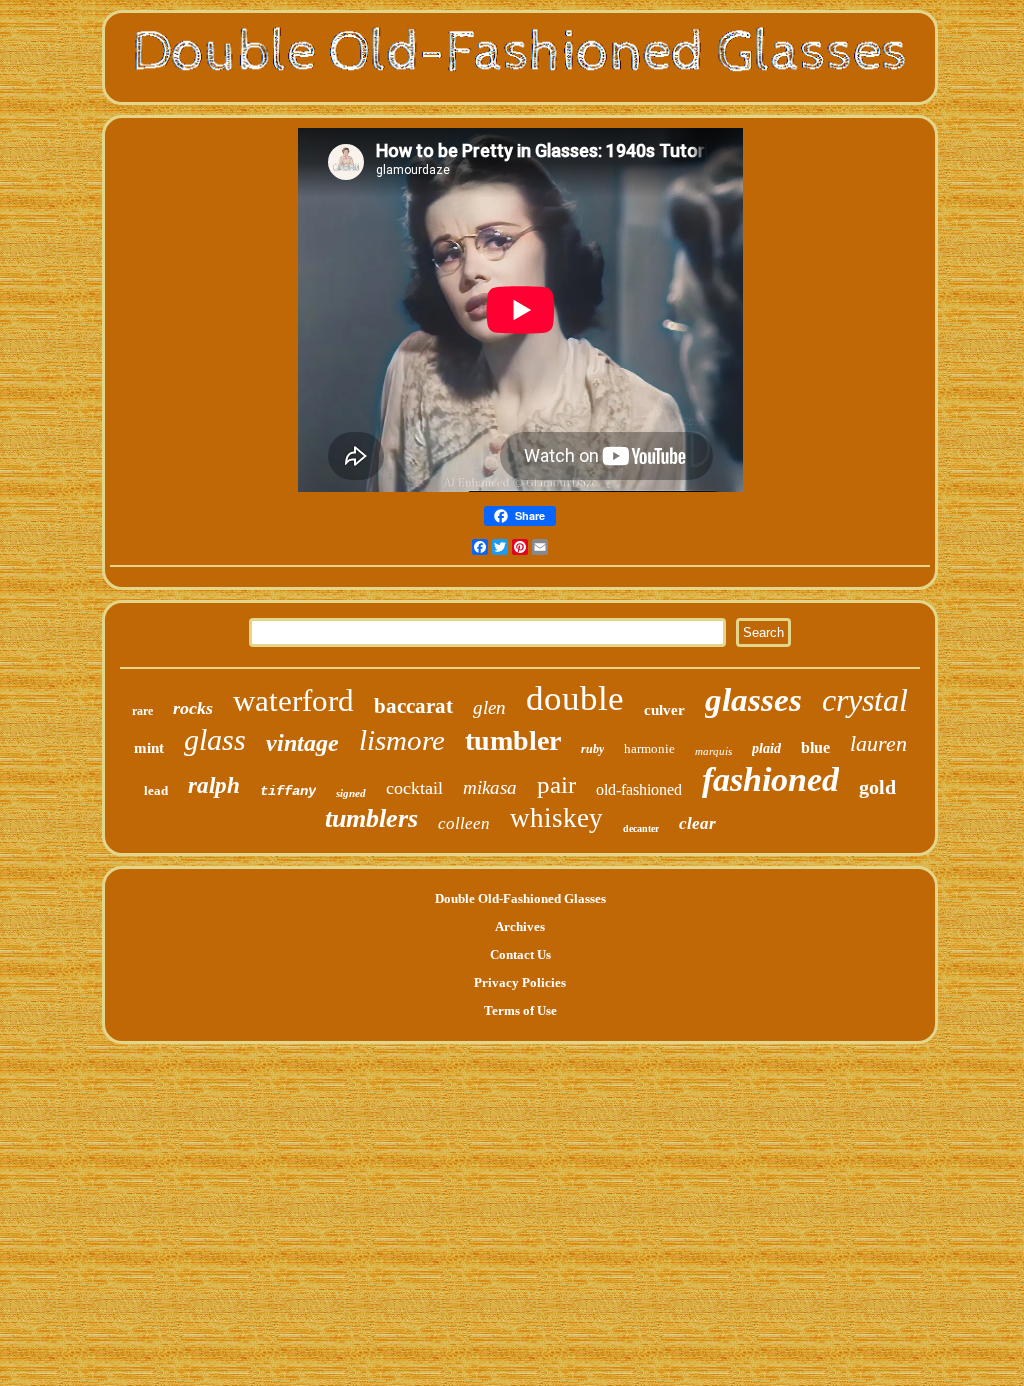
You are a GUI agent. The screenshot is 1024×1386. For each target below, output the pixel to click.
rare (142, 711)
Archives (520, 926)
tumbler (513, 740)
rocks (193, 708)
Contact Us (520, 954)
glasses (753, 700)
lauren (878, 743)
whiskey (556, 818)
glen (489, 707)
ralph (214, 785)
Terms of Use (520, 1010)
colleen (464, 823)
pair (556, 784)
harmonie (649, 748)
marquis (713, 751)
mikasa (490, 787)
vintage (302, 743)
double (575, 698)
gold (877, 787)
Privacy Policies (520, 982)
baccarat (413, 706)
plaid (766, 748)
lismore (402, 740)
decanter (641, 828)
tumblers (371, 818)
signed (351, 793)
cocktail (414, 788)
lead (156, 790)
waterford (293, 700)
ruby (592, 749)
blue (815, 747)
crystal (865, 700)
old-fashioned (639, 789)
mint (149, 748)
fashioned (770, 779)
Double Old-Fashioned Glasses (520, 898)
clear (697, 823)
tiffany (288, 791)
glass (215, 739)
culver (664, 710)
